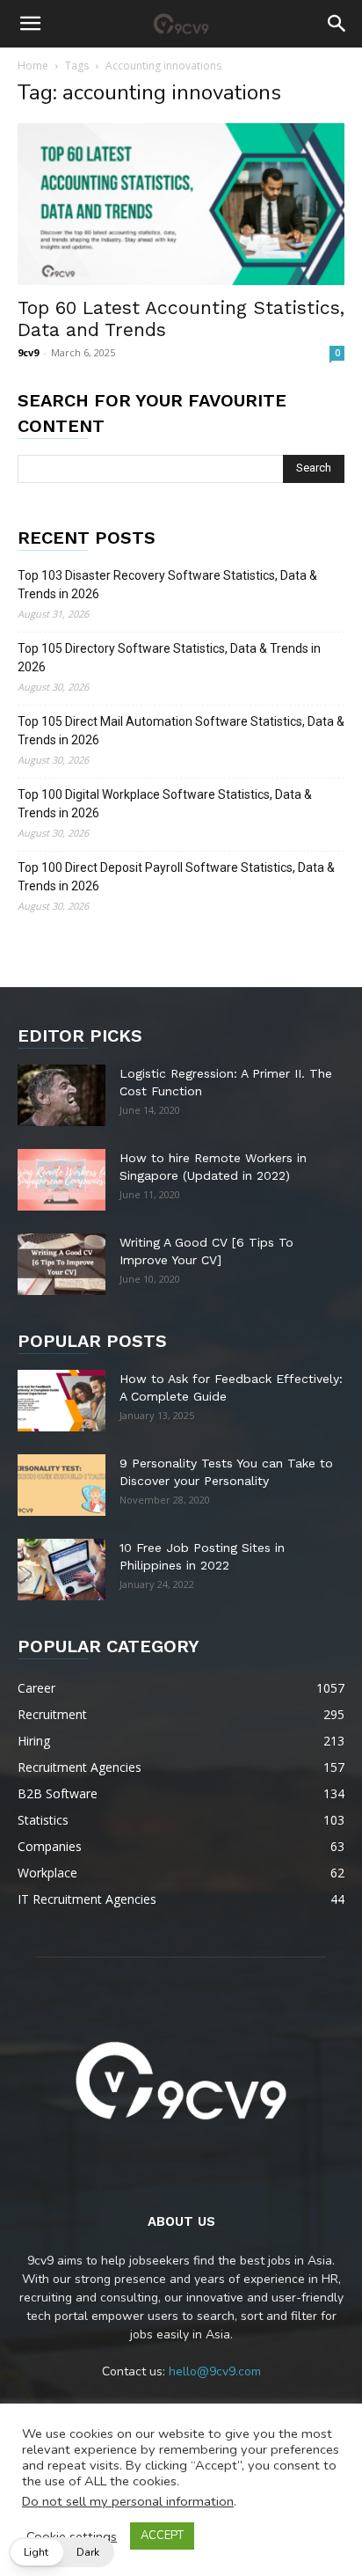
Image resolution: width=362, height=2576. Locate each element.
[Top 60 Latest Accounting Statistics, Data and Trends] (181, 204)
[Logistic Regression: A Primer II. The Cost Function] (62, 1095)
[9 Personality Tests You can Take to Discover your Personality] (62, 1485)
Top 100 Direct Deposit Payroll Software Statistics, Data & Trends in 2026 (176, 877)
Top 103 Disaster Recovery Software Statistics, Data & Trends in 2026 (167, 585)
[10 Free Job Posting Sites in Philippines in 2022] (62, 1570)
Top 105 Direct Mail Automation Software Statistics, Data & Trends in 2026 (181, 731)
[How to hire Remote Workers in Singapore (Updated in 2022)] (62, 1180)
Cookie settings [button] (72, 2536)
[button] (30, 24)
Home (33, 66)
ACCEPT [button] (162, 2536)
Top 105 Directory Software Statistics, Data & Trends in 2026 (169, 658)
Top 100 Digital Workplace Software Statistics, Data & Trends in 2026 (165, 804)
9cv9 (28, 352)
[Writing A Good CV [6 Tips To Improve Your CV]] (62, 1264)
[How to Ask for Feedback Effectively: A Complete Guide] (62, 1401)
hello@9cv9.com (215, 2371)
